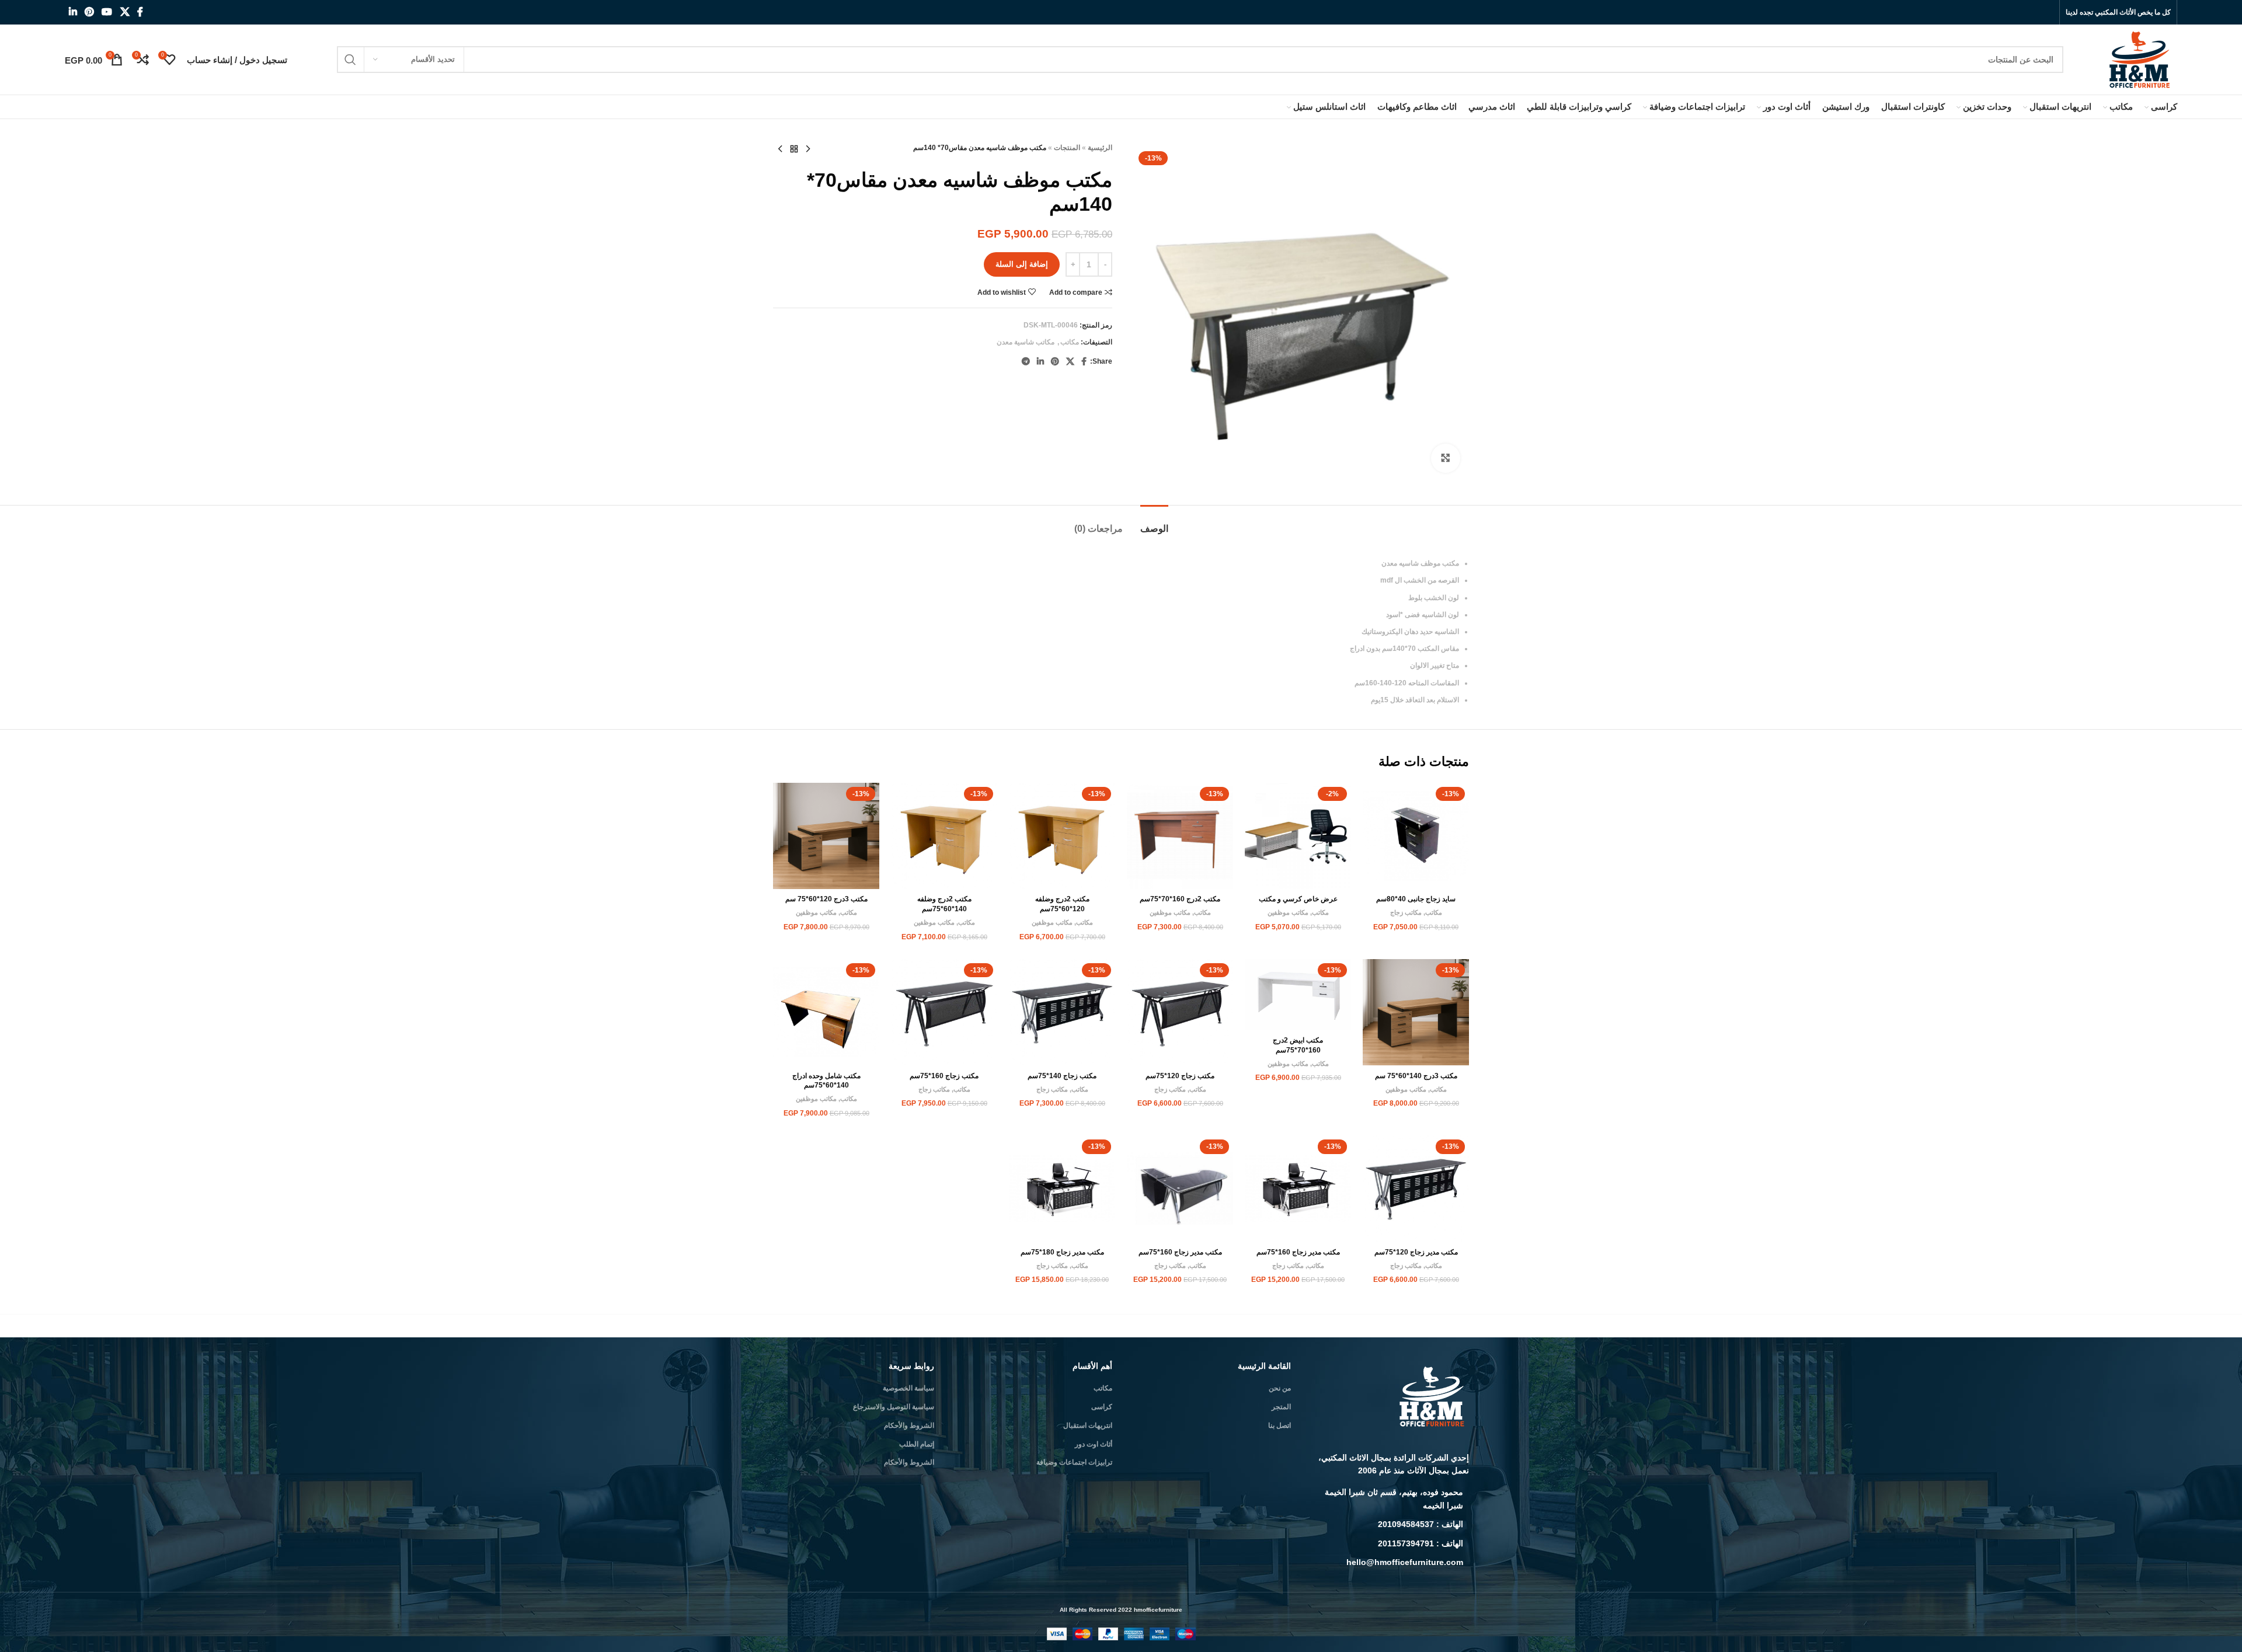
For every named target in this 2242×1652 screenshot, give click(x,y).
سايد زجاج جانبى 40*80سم (1416, 899)
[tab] (1154, 523)
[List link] (1389, 1499)
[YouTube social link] (107, 12)
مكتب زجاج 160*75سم (944, 1076)
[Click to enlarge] (1446, 458)
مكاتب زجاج (1406, 912)
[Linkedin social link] (73, 12)
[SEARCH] (350, 60)
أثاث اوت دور (1094, 1444)
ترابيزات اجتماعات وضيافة (1074, 1462)
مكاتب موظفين (1288, 912)
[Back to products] (794, 149)
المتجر (1281, 1407)
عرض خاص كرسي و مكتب (1298, 899)
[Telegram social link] (1026, 362)
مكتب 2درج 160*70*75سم (1180, 899)
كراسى (1102, 1407)
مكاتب (1070, 342)
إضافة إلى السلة (1022, 264)
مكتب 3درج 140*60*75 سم (1416, 1076)
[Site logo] (2141, 59)
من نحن (1280, 1388)
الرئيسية (1100, 148)
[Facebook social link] (140, 12)
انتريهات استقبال (1088, 1426)
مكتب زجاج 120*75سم (1180, 1076)
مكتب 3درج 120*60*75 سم (826, 899)
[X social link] (125, 12)
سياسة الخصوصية (908, 1388)
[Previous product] (808, 149)
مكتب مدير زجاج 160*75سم (1298, 1252)
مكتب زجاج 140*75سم (1062, 1076)
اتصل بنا (1280, 1426)
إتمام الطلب (917, 1444)
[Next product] (780, 149)
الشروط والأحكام (909, 1426)
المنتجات (1067, 148)
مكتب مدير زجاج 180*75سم (1062, 1252)
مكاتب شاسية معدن (1026, 342)
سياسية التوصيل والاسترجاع (894, 1407)
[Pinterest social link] (89, 12)
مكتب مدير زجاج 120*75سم (1416, 1252)
